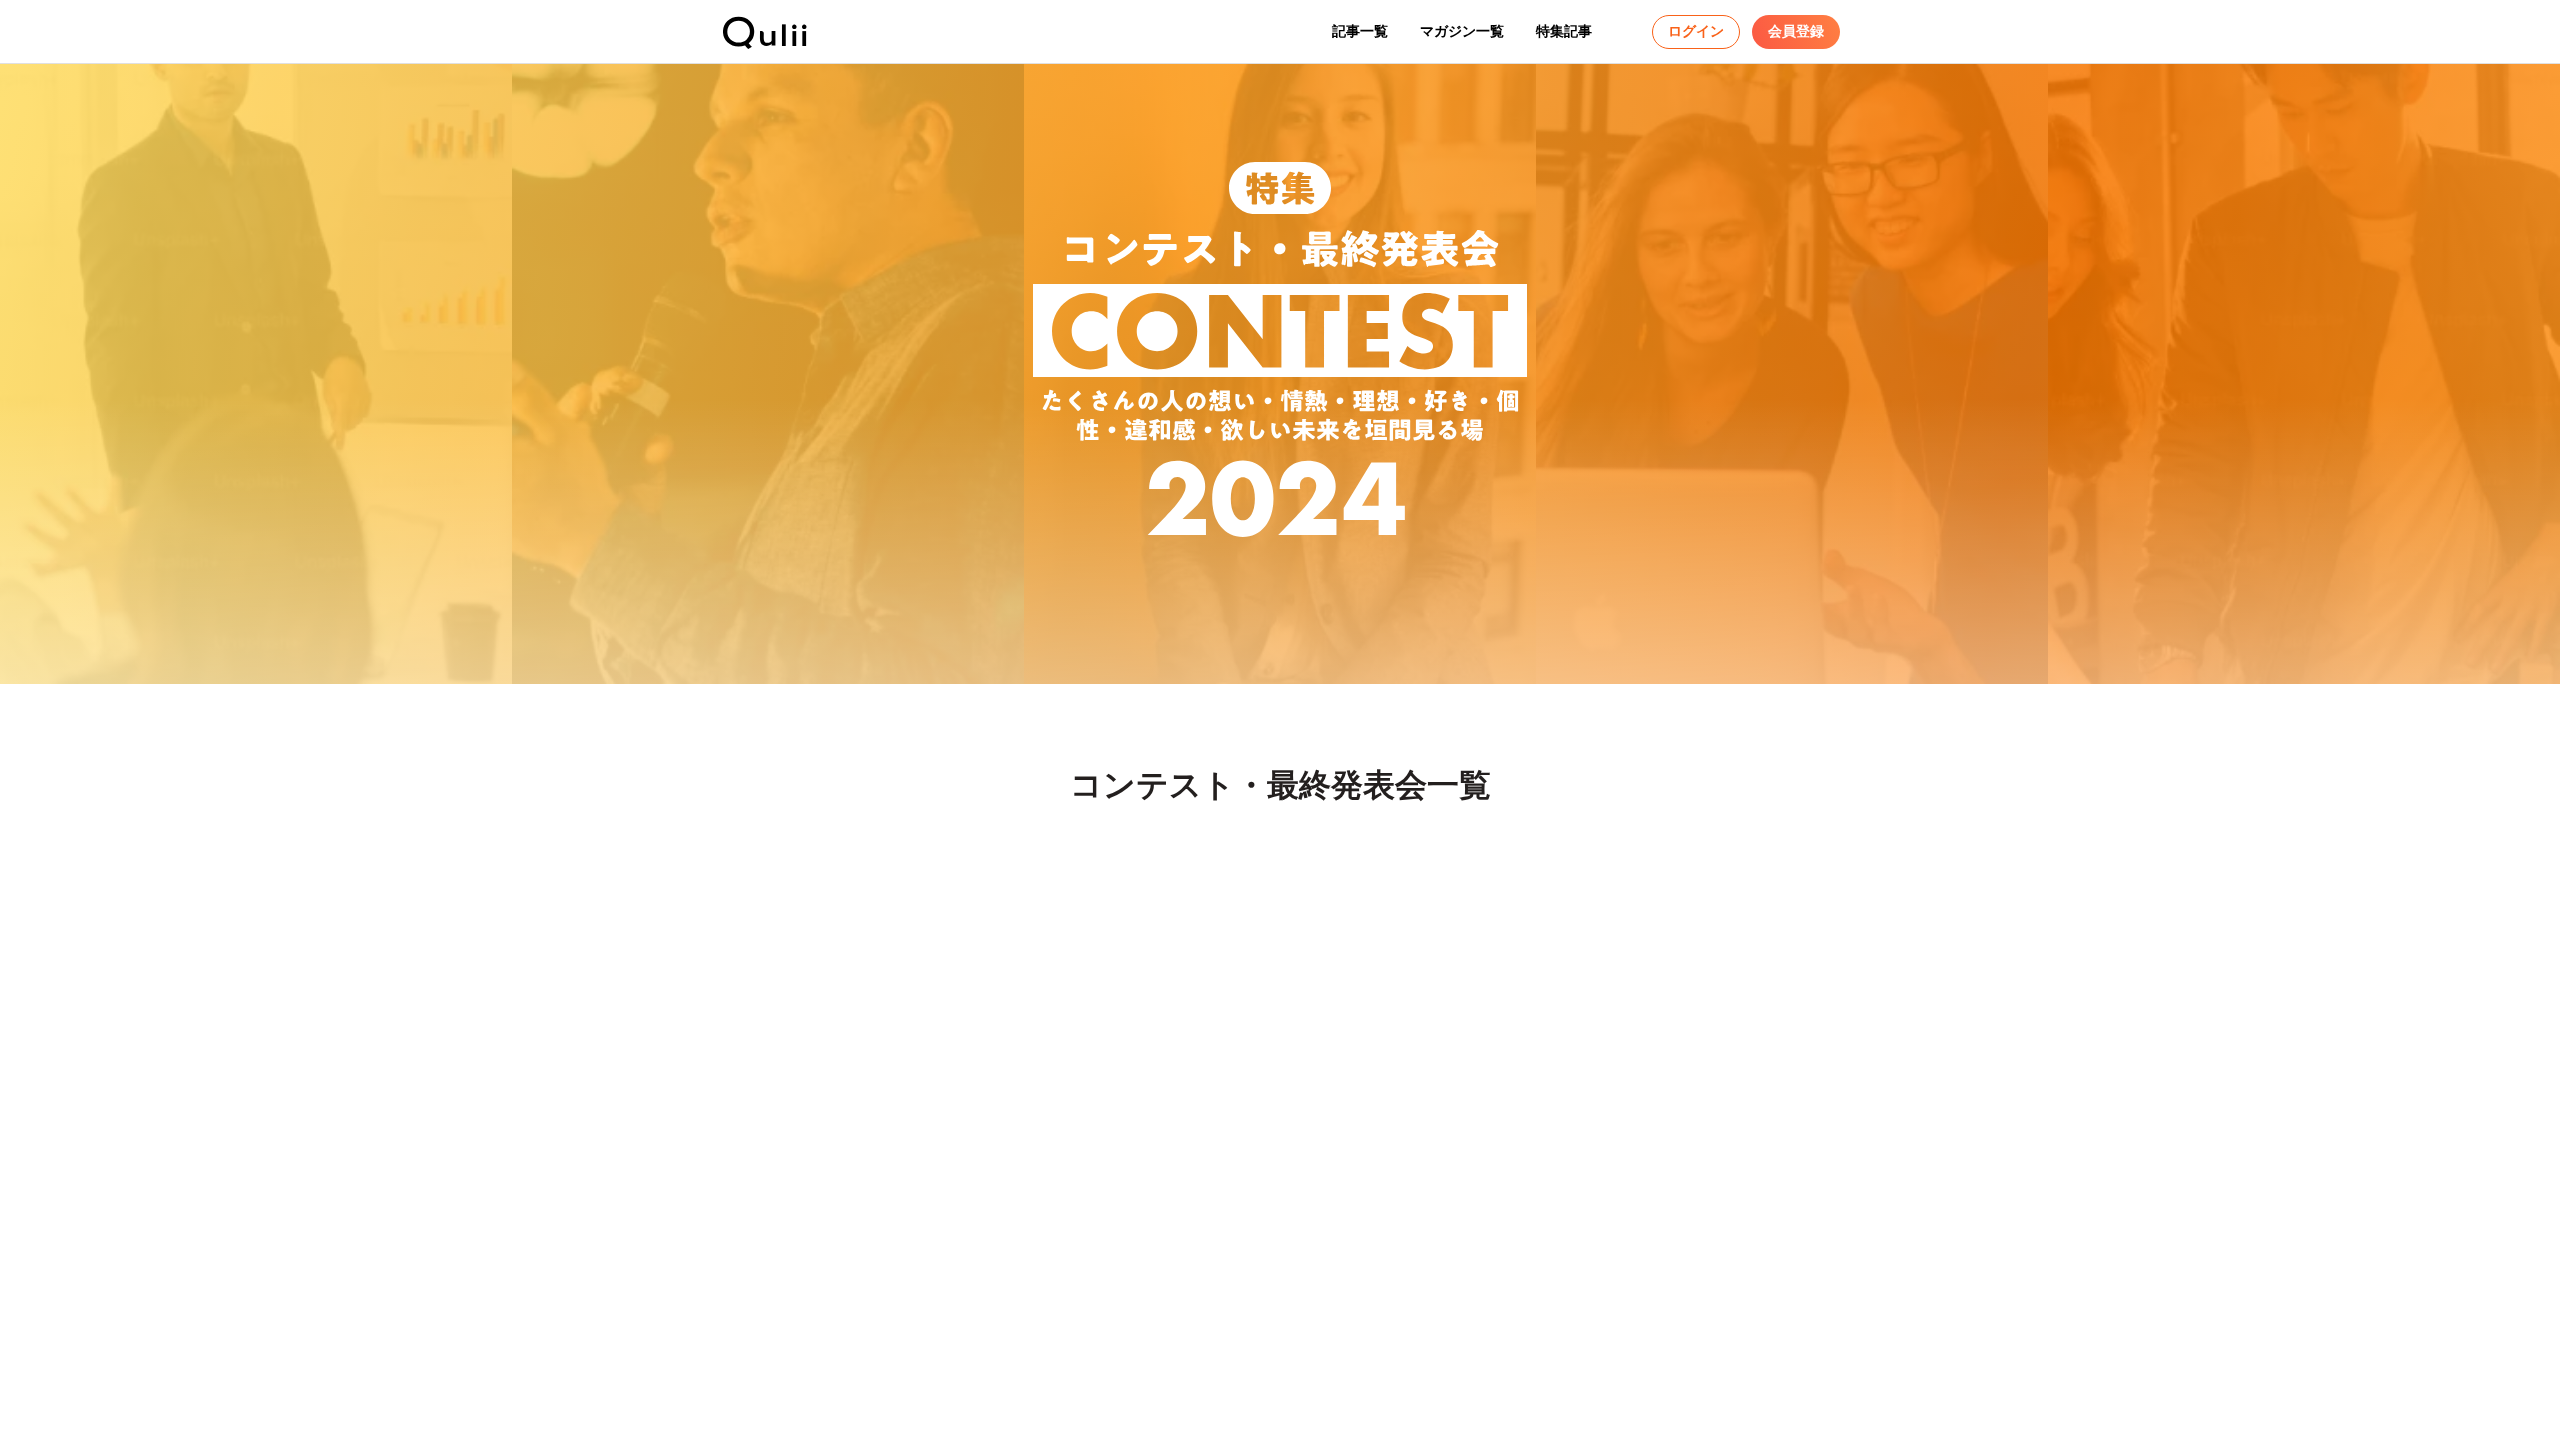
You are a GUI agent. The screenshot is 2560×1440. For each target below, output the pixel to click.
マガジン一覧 (1462, 31)
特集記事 (1564, 31)
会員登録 (1796, 31)
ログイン (1696, 31)
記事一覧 (1360, 31)
